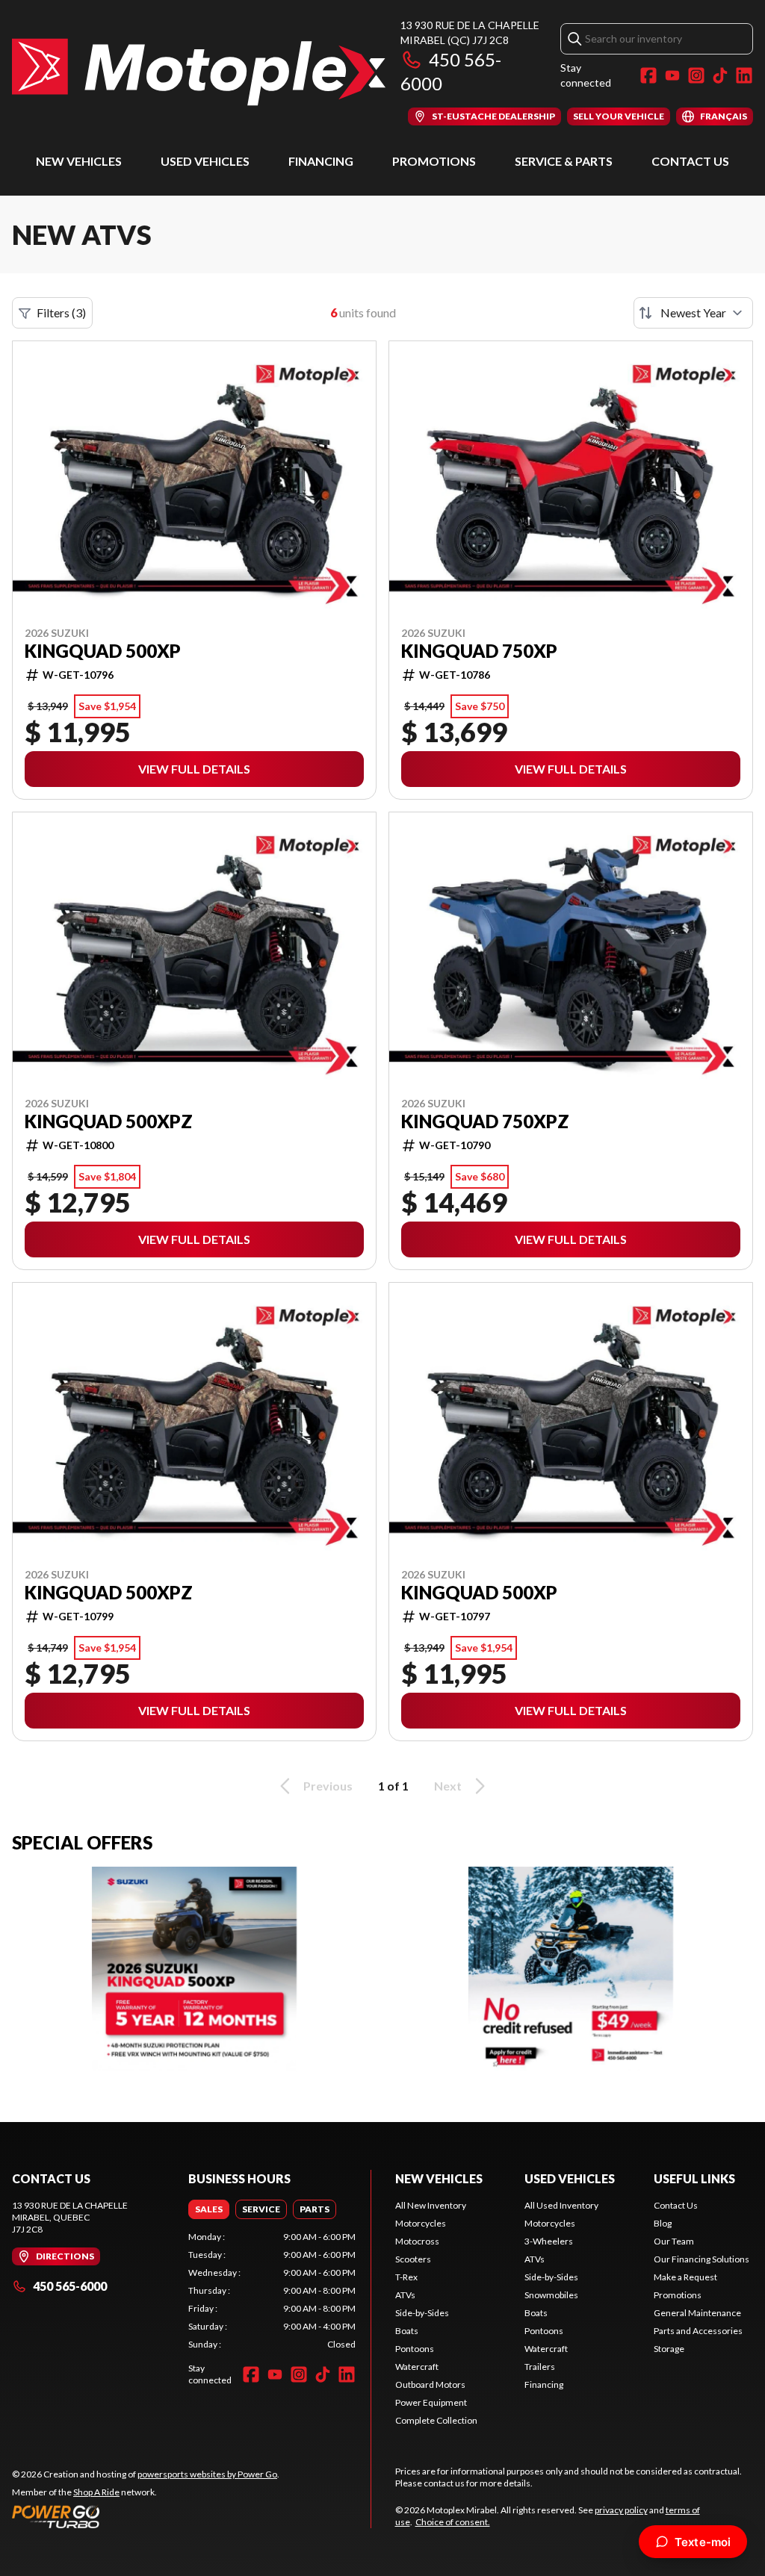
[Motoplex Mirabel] (199, 72)
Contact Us (690, 161)
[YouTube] (672, 75)
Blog (663, 2223)
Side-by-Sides (422, 2313)
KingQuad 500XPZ (109, 1121)
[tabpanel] (272, 2291)
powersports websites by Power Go (207, 2474)
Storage (669, 2349)
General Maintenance (697, 2313)
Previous (328, 1786)
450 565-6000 (70, 2286)
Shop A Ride (96, 2492)
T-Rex (406, 2277)
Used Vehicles (205, 161)
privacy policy (621, 2510)
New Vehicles (79, 161)
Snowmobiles (551, 2295)
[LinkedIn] (744, 75)
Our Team (674, 2241)
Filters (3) (61, 312)
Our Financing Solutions (701, 2259)
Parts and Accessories (698, 2331)
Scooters (413, 2259)
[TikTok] (720, 75)
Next (448, 1786)
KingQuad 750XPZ (485, 1121)
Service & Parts (564, 161)
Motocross (417, 2241)
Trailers (540, 2367)
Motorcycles (421, 2223)
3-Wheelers (549, 2241)
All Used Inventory (561, 2205)
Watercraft (417, 2367)
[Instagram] (696, 75)
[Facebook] (648, 75)
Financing (321, 161)
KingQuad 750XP (479, 651)
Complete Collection (436, 2420)
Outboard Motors (430, 2384)
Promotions (434, 161)
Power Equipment (431, 2402)
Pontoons (415, 2349)
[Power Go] (146, 2516)
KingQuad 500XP (103, 651)
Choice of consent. (453, 2522)
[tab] (209, 2209)
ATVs (405, 2295)
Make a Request (685, 2277)
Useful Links (694, 2178)
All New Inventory (431, 2205)
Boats (407, 2331)
